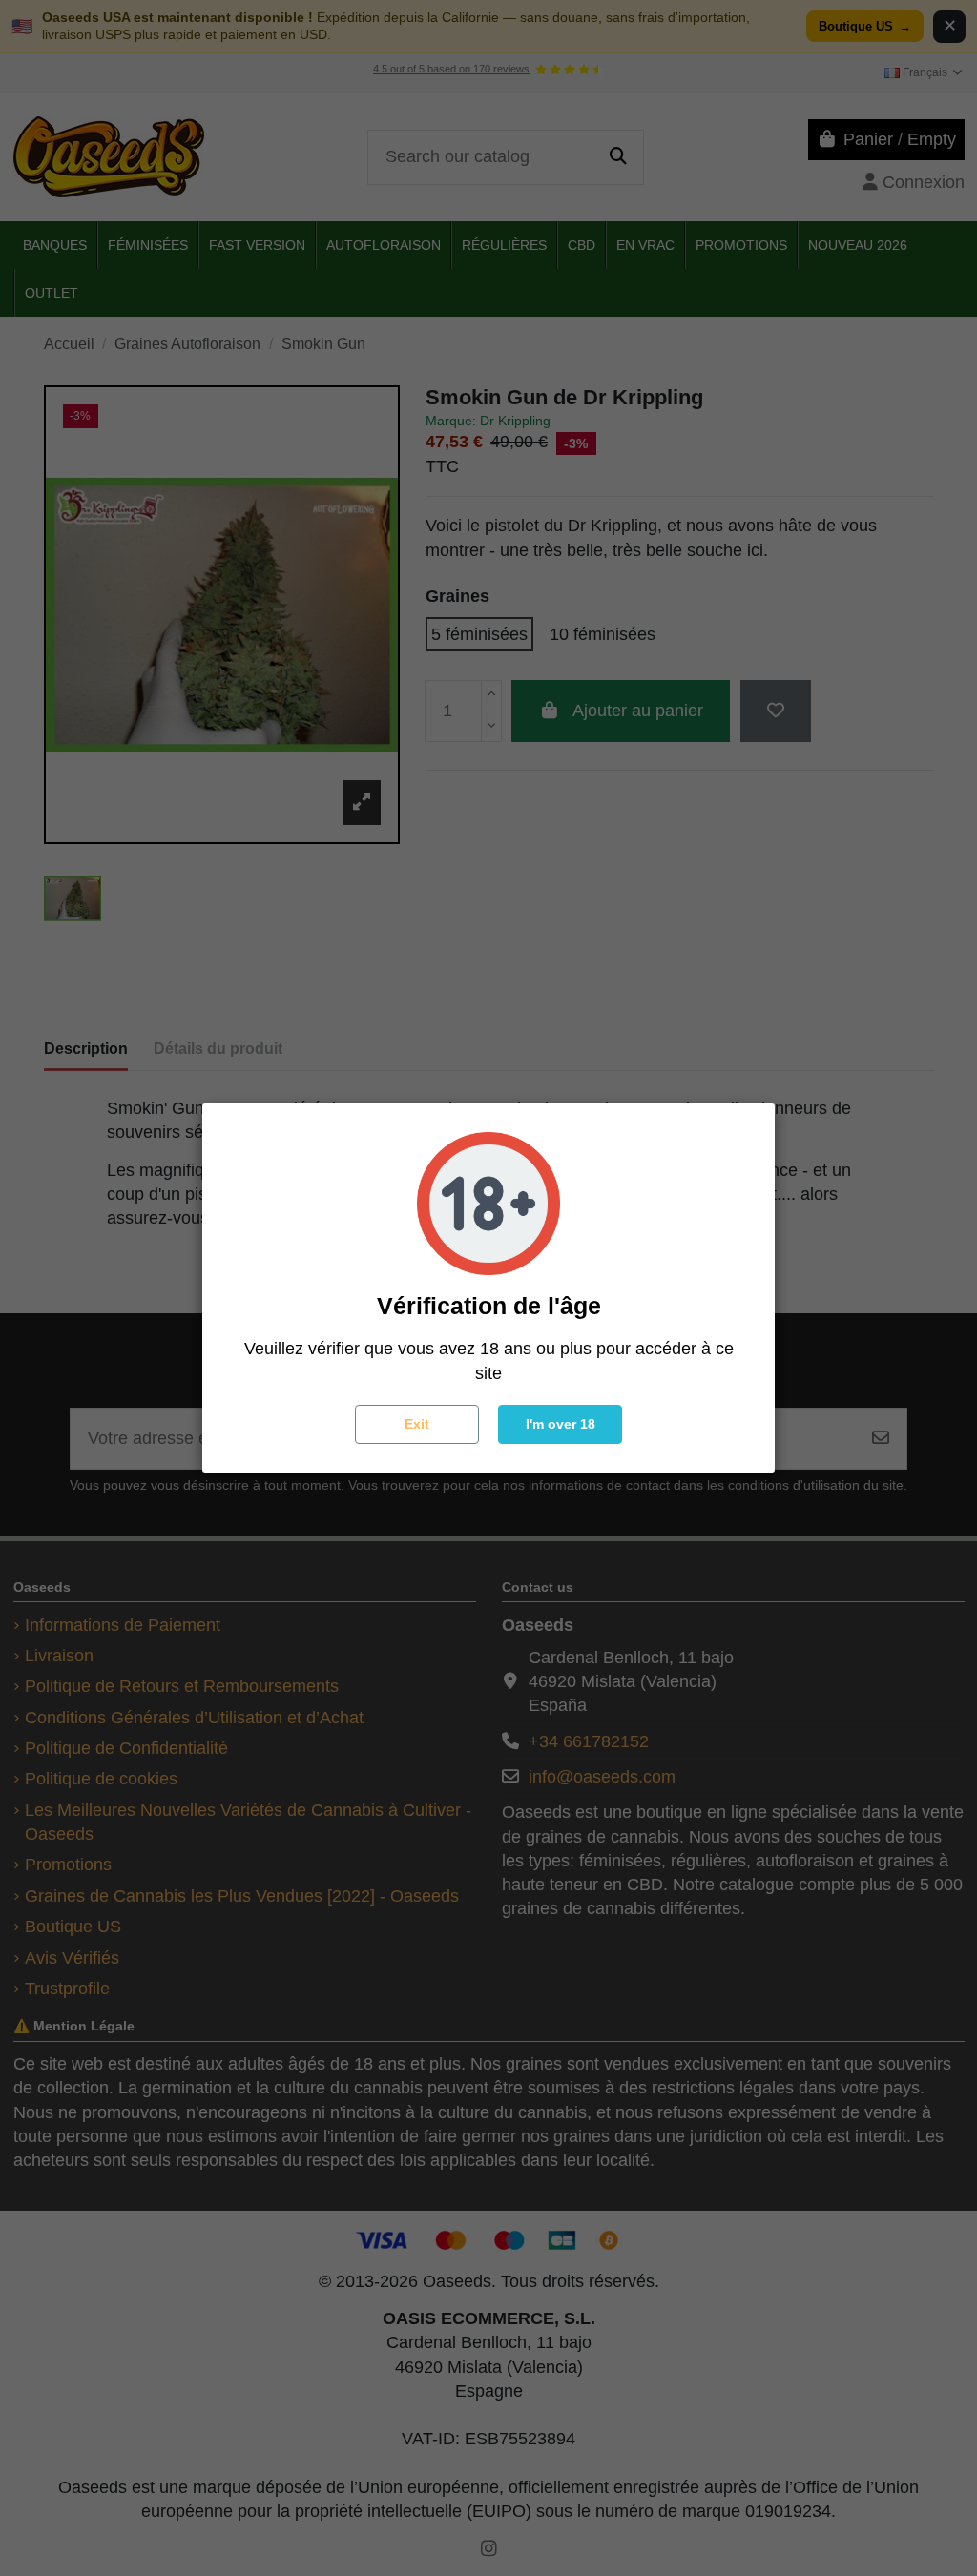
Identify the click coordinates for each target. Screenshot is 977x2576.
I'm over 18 (561, 1424)
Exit (417, 1424)
